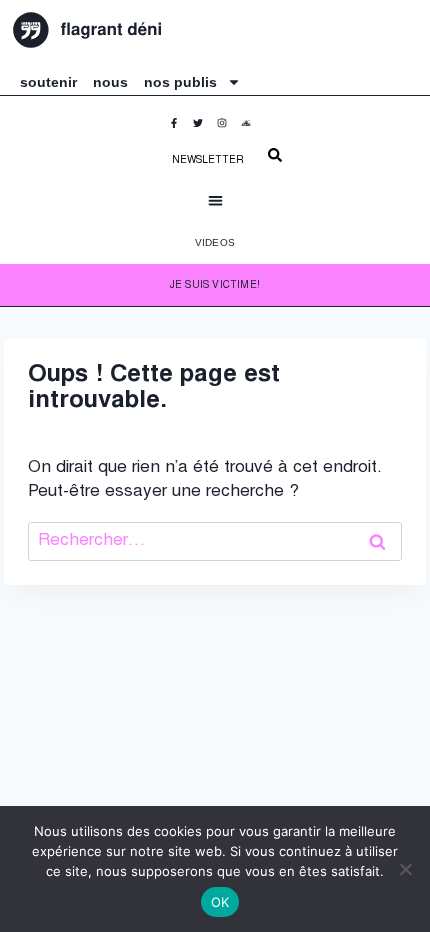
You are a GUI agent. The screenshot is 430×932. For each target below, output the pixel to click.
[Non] (405, 869)
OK (220, 902)
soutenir (48, 82)
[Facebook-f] (179, 128)
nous (110, 82)
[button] (215, 200)
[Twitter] (203, 128)
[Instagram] (227, 128)
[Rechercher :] (215, 541)
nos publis (180, 82)
